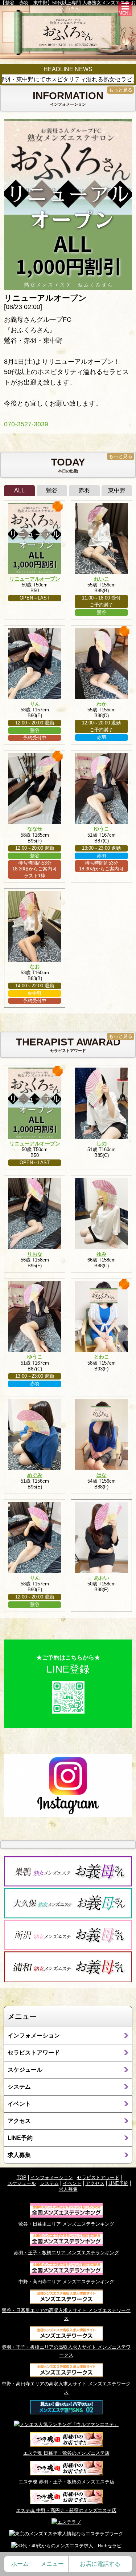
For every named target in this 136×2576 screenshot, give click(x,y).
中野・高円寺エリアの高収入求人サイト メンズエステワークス (66, 2388)
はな (102, 1475)
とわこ (102, 1357)
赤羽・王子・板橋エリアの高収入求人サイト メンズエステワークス (66, 2351)
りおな (35, 1254)
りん (35, 704)
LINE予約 (20, 2138)
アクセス (19, 2121)
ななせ (35, 829)
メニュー (52, 2564)
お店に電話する (100, 2564)
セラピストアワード (34, 2053)
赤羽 (84, 490)
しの (102, 1143)
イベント (19, 2104)
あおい (102, 1578)
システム (19, 2087)
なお (35, 967)
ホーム (20, 2564)
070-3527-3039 (26, 424)
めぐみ (35, 1475)
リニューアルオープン (35, 579)
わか (102, 704)
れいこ (102, 579)
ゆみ (102, 1254)
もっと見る (121, 90)
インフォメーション (34, 2035)
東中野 (117, 490)
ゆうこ (102, 829)
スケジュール (25, 2070)
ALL (19, 490)
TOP (22, 2177)
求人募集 (19, 2155)
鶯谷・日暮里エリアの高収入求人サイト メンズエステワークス (66, 2314)
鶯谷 (52, 490)
